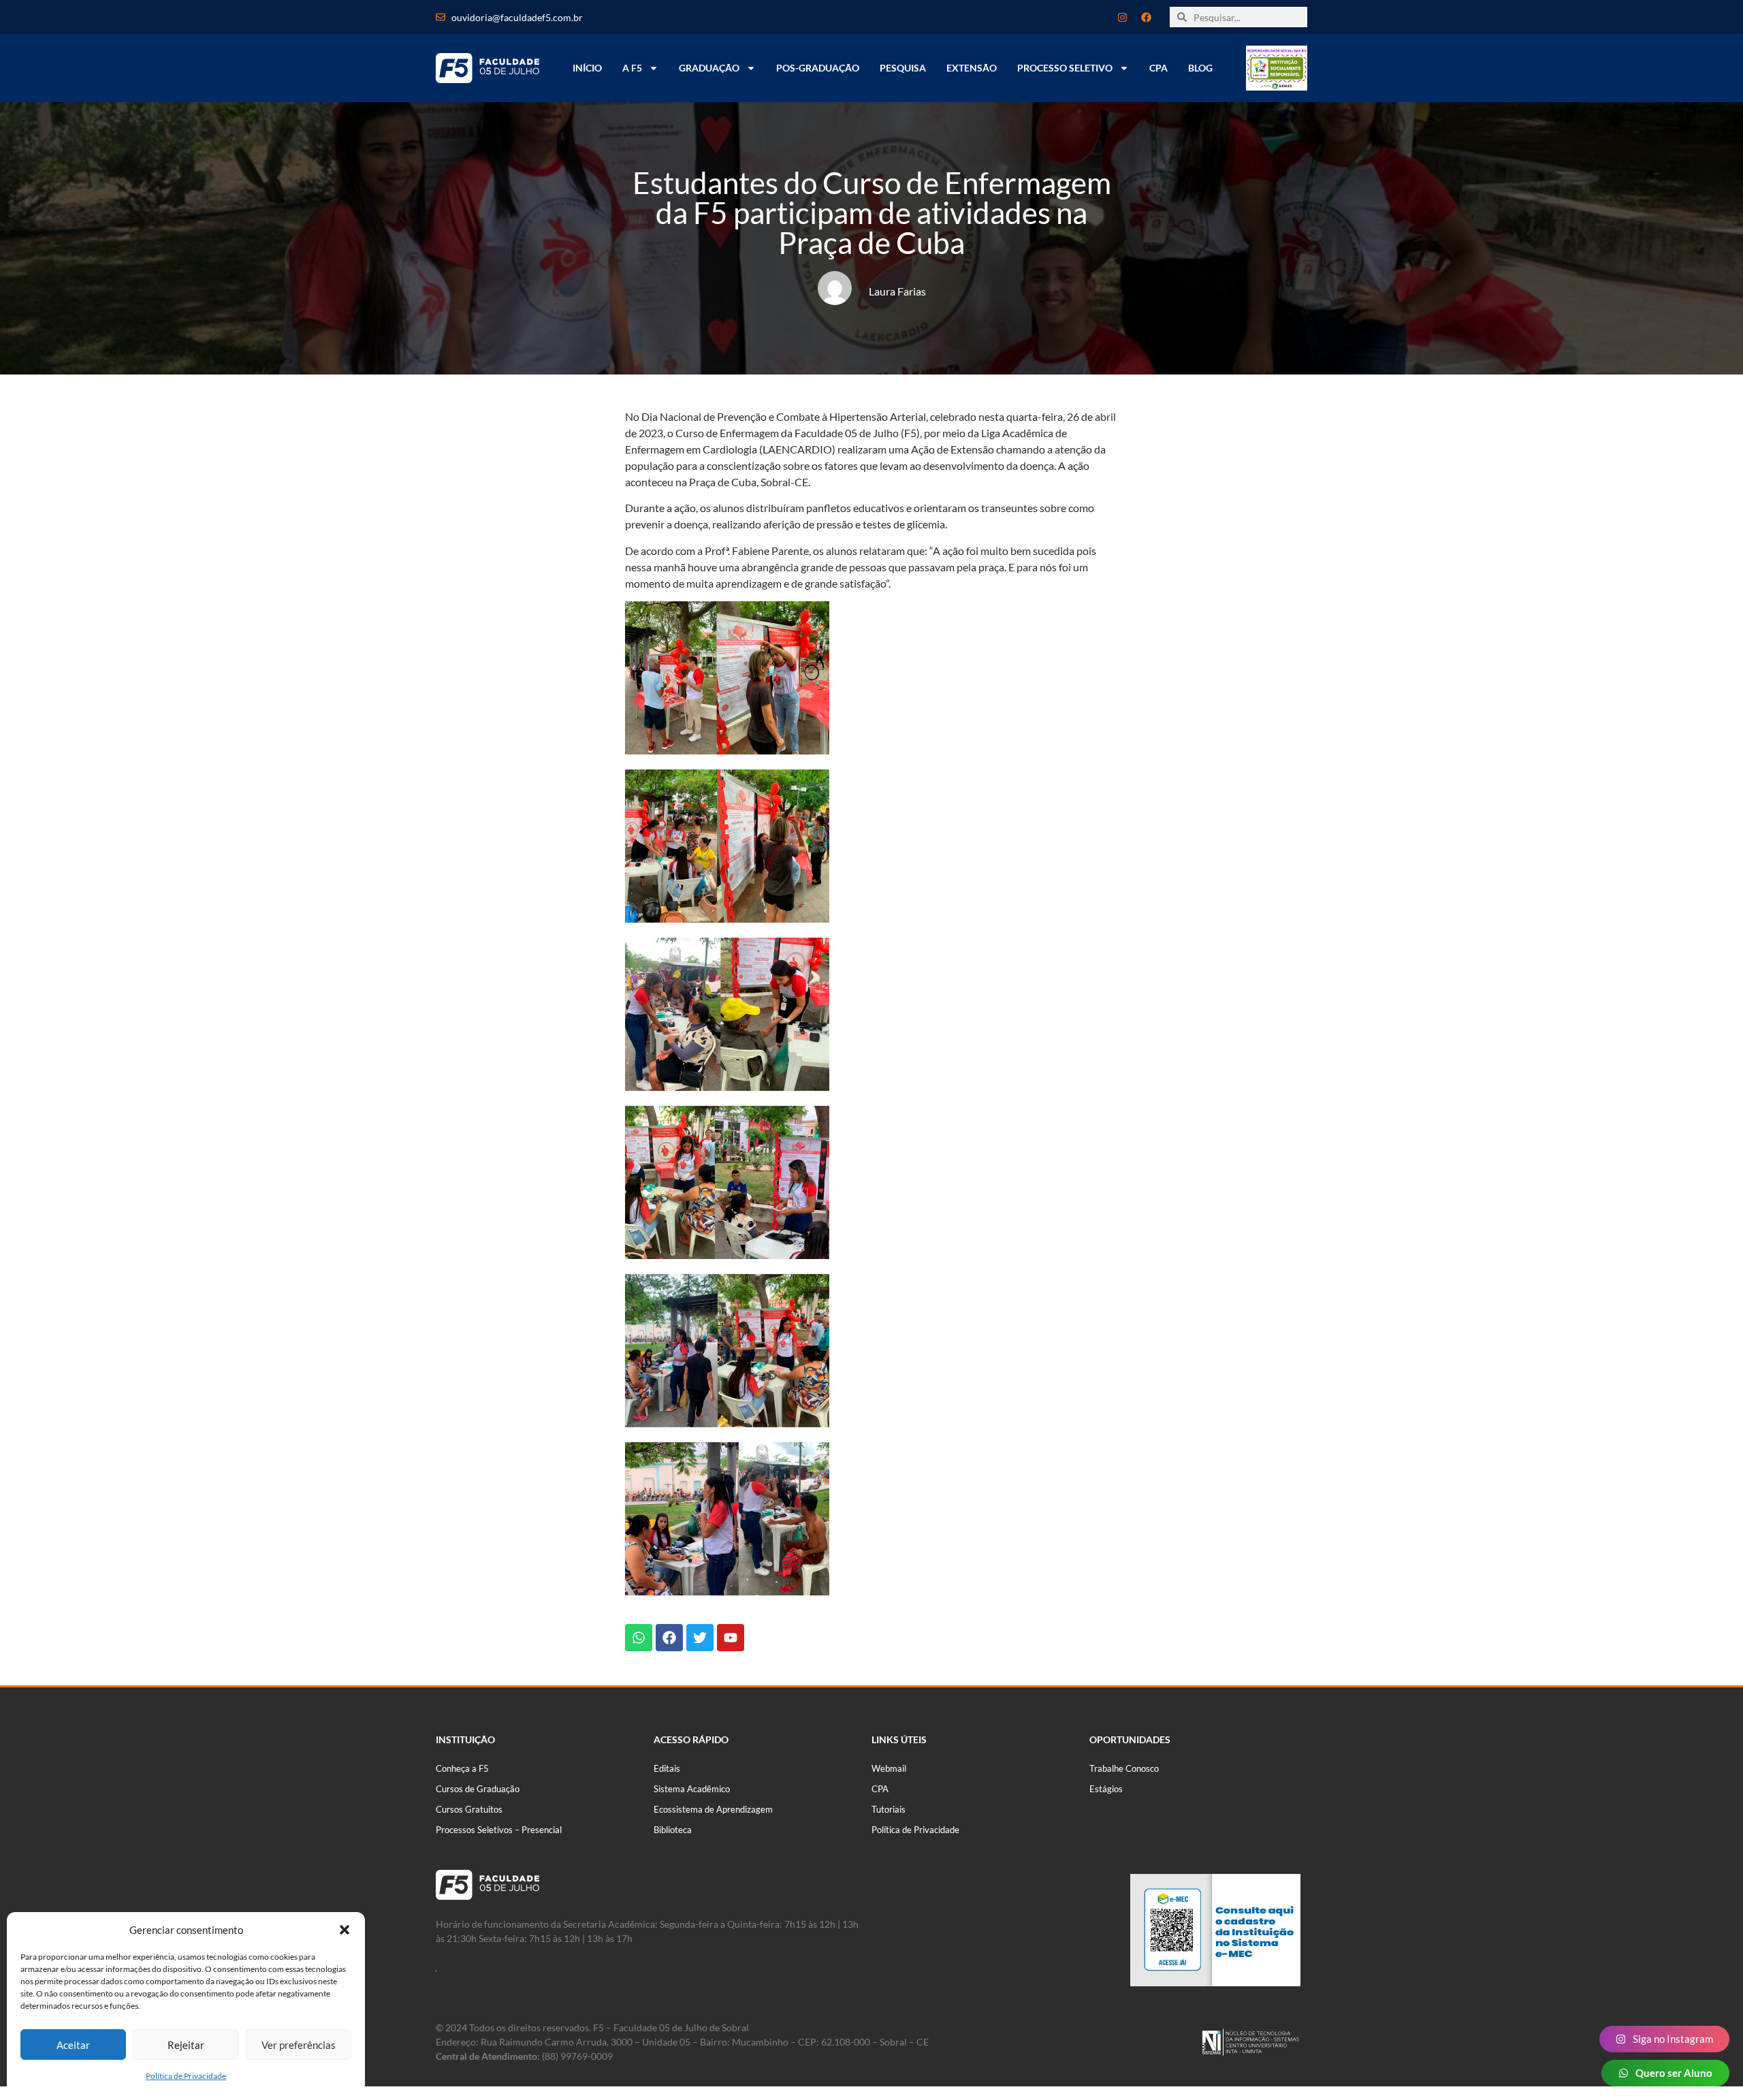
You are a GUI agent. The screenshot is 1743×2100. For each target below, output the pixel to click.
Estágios (1106, 1789)
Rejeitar (186, 2045)
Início (587, 68)
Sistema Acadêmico (692, 1789)
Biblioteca (673, 1830)
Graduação (709, 68)
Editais (667, 1768)
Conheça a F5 (462, 1768)
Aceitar (73, 2045)
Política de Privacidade (186, 2076)
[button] (345, 1930)
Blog (1200, 68)
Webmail (889, 1768)
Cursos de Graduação (478, 1789)
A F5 (632, 68)
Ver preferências (299, 2045)
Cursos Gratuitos (469, 1809)
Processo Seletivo (1065, 68)
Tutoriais (889, 1809)
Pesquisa (903, 68)
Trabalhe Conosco (1124, 1768)
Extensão (972, 68)
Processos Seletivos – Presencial (499, 1830)
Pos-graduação (818, 68)
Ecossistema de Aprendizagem (713, 1809)
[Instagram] (1122, 17)
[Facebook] (1146, 17)
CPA (1158, 68)
